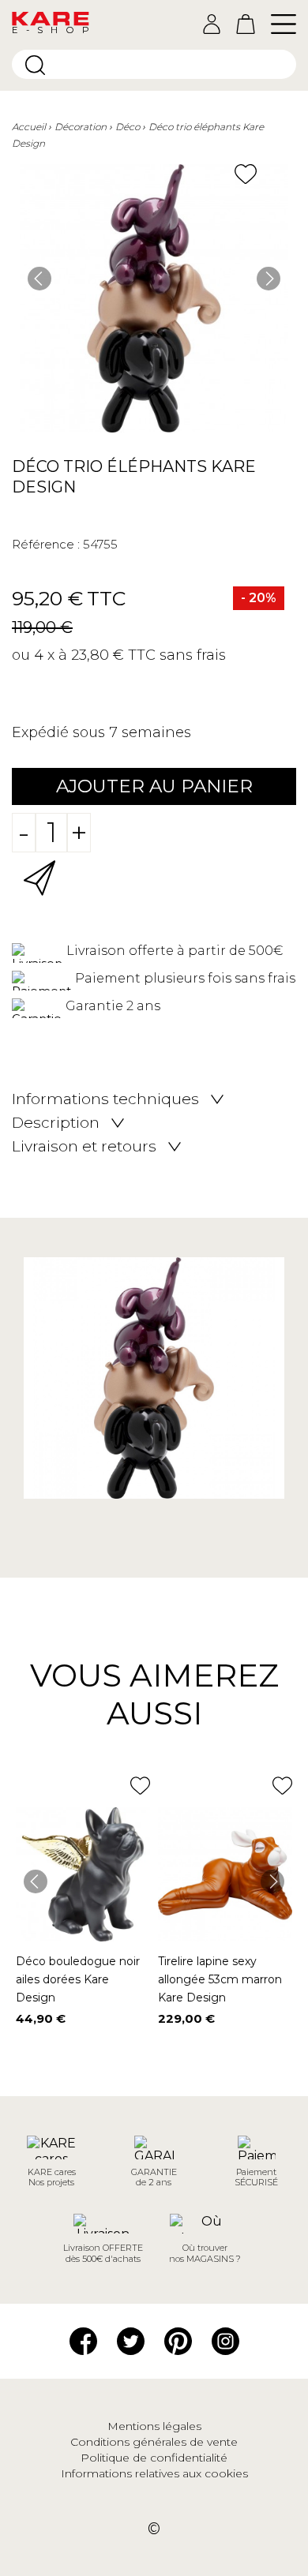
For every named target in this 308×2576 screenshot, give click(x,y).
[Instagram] (225, 2339)
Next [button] (269, 279)
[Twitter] (131, 2339)
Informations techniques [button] (105, 1099)
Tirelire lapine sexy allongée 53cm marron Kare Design (220, 1979)
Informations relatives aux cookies (154, 2473)
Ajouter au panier (154, 786)
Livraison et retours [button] (84, 1147)
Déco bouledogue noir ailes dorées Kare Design (78, 1979)
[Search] (35, 65)
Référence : (46, 544)
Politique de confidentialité (154, 2458)
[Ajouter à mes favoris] (246, 174)
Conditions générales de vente (154, 2442)
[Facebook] (83, 2339)
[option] (154, 298)
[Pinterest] (178, 2339)
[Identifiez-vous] (212, 24)
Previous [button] (39, 279)
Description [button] (56, 1123)
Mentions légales (154, 2426)
